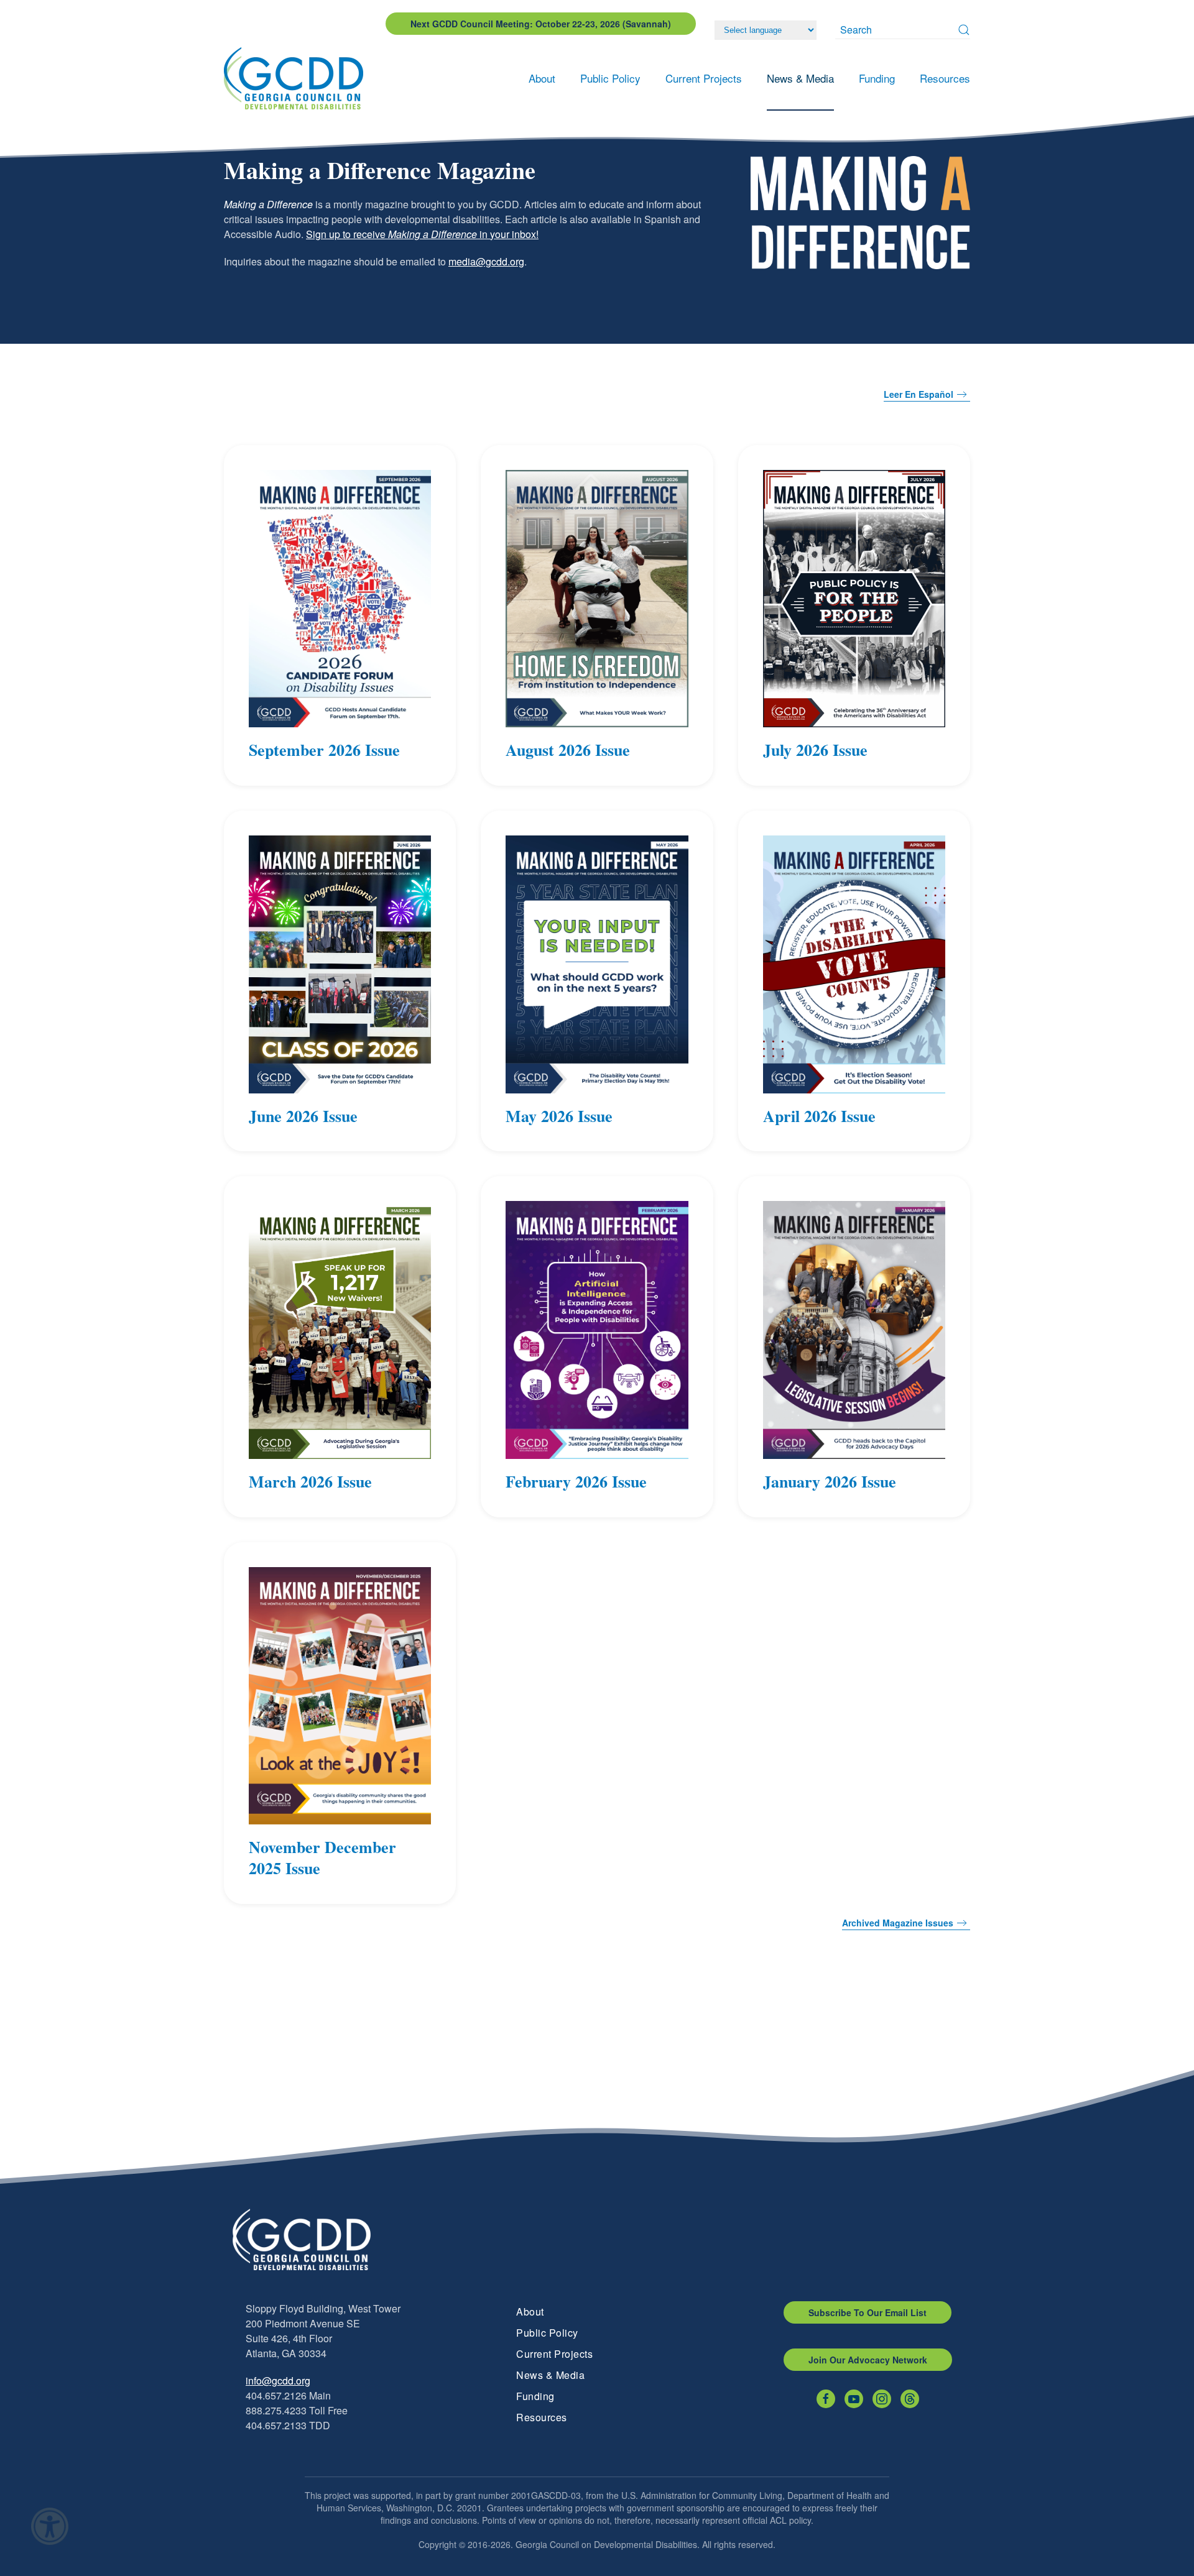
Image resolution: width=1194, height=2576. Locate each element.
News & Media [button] (800, 78)
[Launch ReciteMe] (50, 2526)
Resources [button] (945, 78)
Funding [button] (877, 78)
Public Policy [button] (610, 78)
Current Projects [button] (704, 78)
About (530, 2311)
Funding (535, 2396)
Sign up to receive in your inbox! (422, 234)
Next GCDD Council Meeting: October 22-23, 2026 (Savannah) (541, 24)
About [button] (542, 78)
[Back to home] (297, 78)
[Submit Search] (964, 30)
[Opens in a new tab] (826, 2399)
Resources (542, 2417)
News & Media (550, 2375)
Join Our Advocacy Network (868, 2360)
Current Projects (554, 2354)
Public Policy (547, 2333)
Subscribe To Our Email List (868, 2312)
